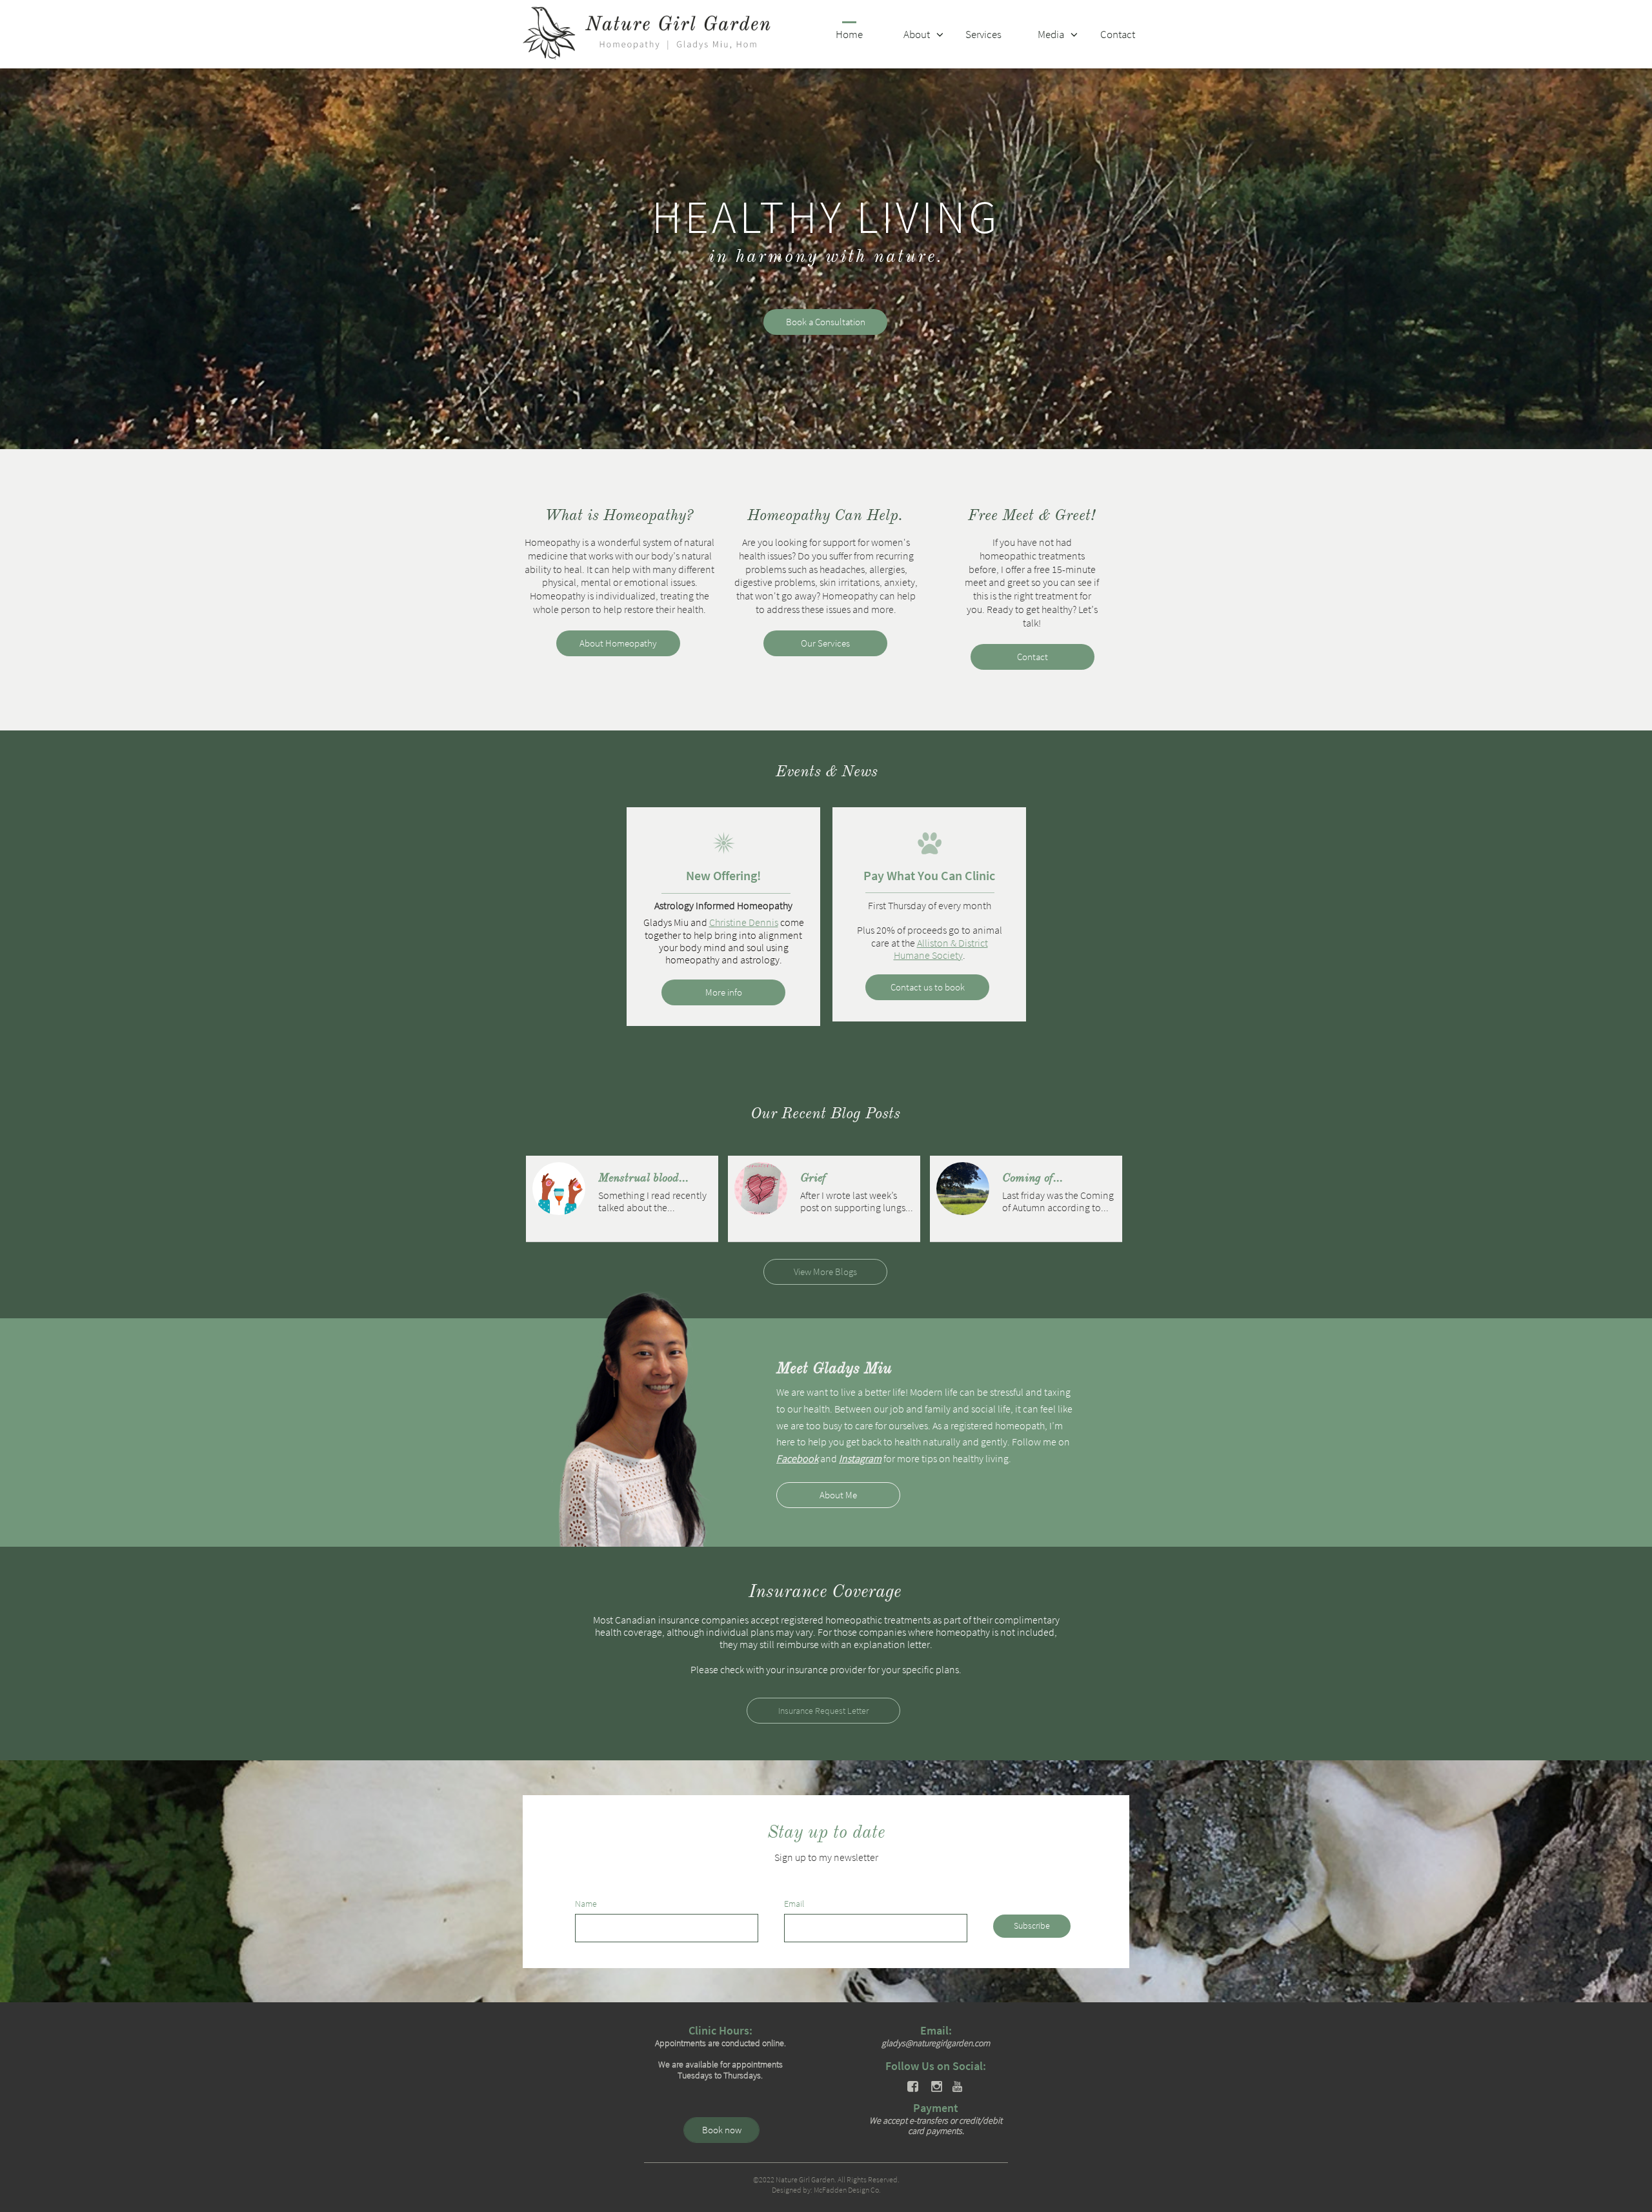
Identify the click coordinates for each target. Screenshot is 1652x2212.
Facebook (797, 1458)
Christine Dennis (744, 922)
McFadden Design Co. (847, 2190)
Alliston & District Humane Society (941, 949)
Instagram (860, 1458)
